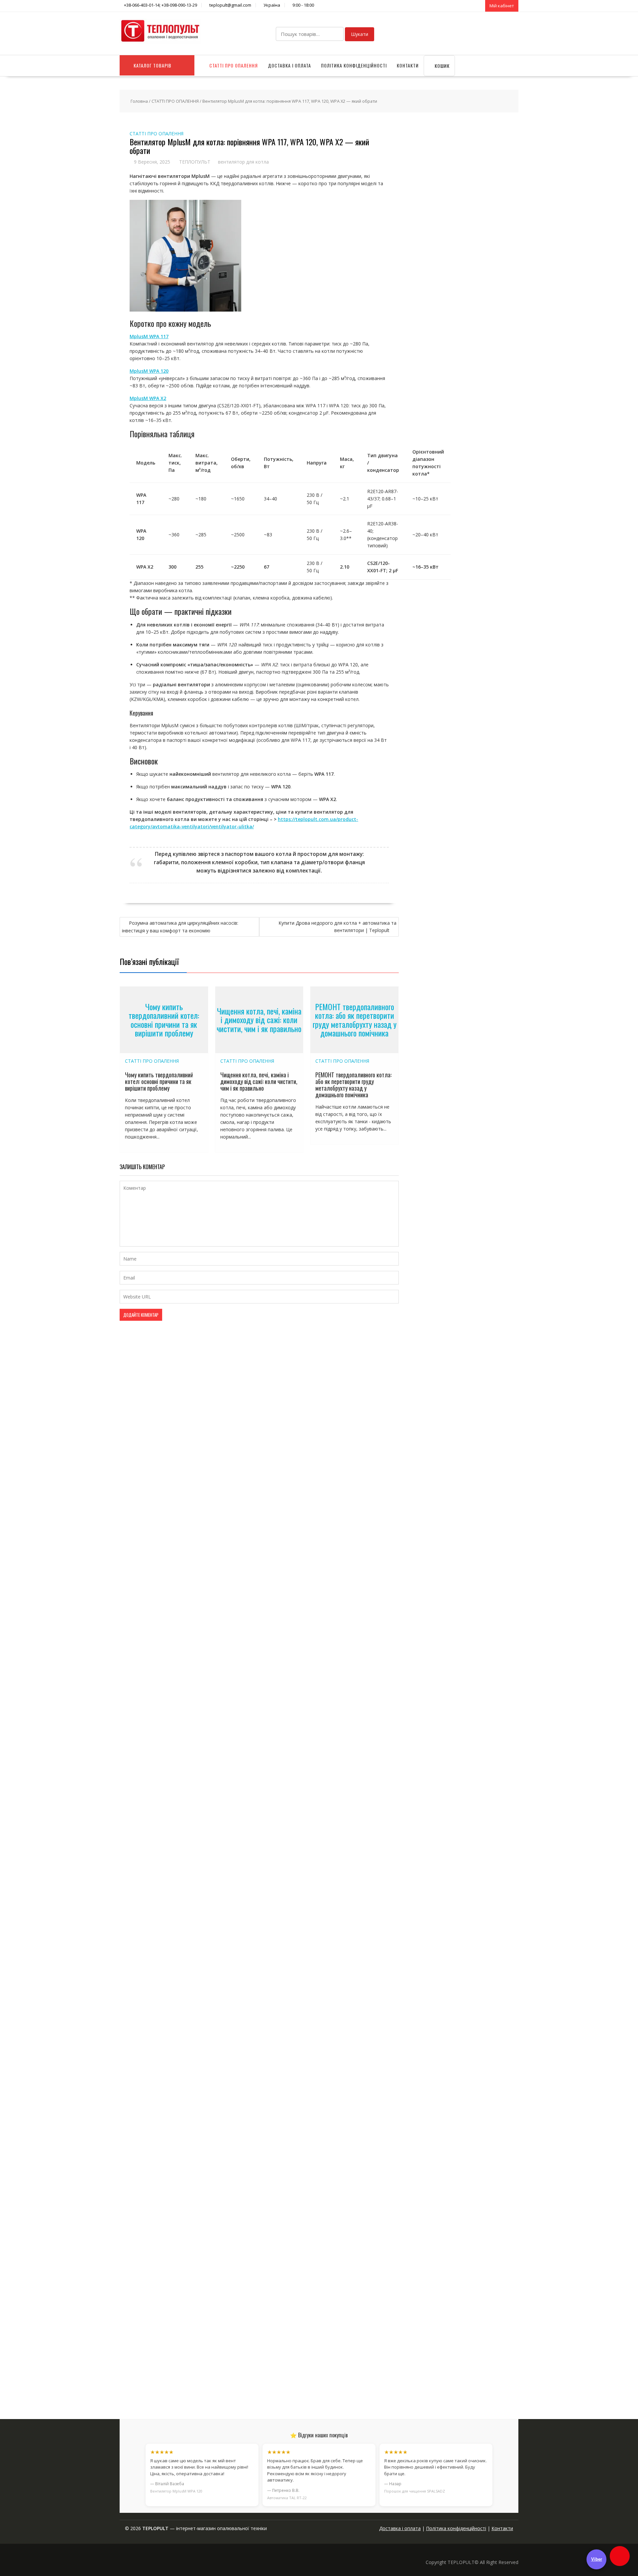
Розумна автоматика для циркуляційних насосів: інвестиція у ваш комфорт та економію (180, 927)
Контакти (408, 65)
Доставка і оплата (289, 65)
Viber (597, 2559)
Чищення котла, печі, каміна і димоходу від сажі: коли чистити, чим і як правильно (259, 1020)
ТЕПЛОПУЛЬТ (195, 162)
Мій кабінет (502, 6)
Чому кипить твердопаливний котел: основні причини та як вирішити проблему (164, 1020)
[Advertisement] (463, 2352)
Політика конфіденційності (354, 65)
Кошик (441, 66)
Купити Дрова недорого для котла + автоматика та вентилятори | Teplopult (337, 927)
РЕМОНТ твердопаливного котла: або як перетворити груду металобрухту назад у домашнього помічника (355, 1020)
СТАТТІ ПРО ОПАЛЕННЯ (234, 65)
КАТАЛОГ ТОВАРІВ (153, 65)
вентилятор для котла (243, 162)
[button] (620, 2556)
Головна (139, 101)
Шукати (360, 34)
